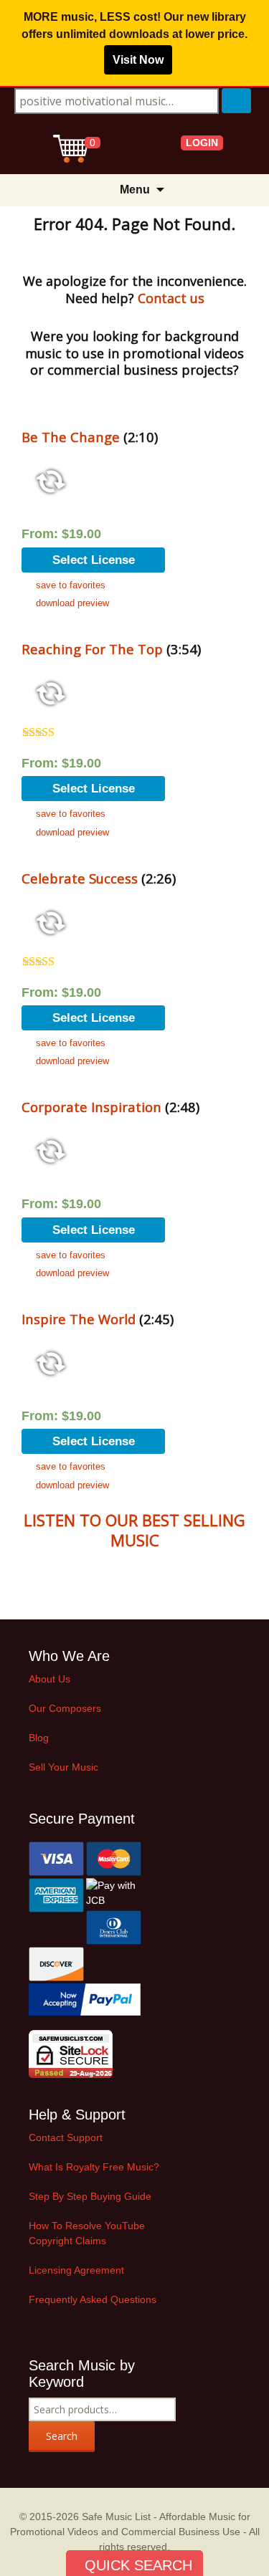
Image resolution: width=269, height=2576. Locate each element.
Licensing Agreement (76, 2270)
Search (62, 2436)
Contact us (171, 298)
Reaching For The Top (92, 649)
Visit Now (138, 60)
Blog (39, 1738)
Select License (94, 560)
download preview (72, 603)
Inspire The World (79, 1319)
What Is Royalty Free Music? (94, 2167)
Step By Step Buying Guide (90, 2196)
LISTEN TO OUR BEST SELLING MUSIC (134, 1530)
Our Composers (65, 1708)
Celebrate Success (80, 878)
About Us (49, 1679)
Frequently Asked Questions (93, 2299)
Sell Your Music (63, 1767)
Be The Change (71, 437)
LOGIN (202, 143)
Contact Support (66, 2137)
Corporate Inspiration (91, 1107)
